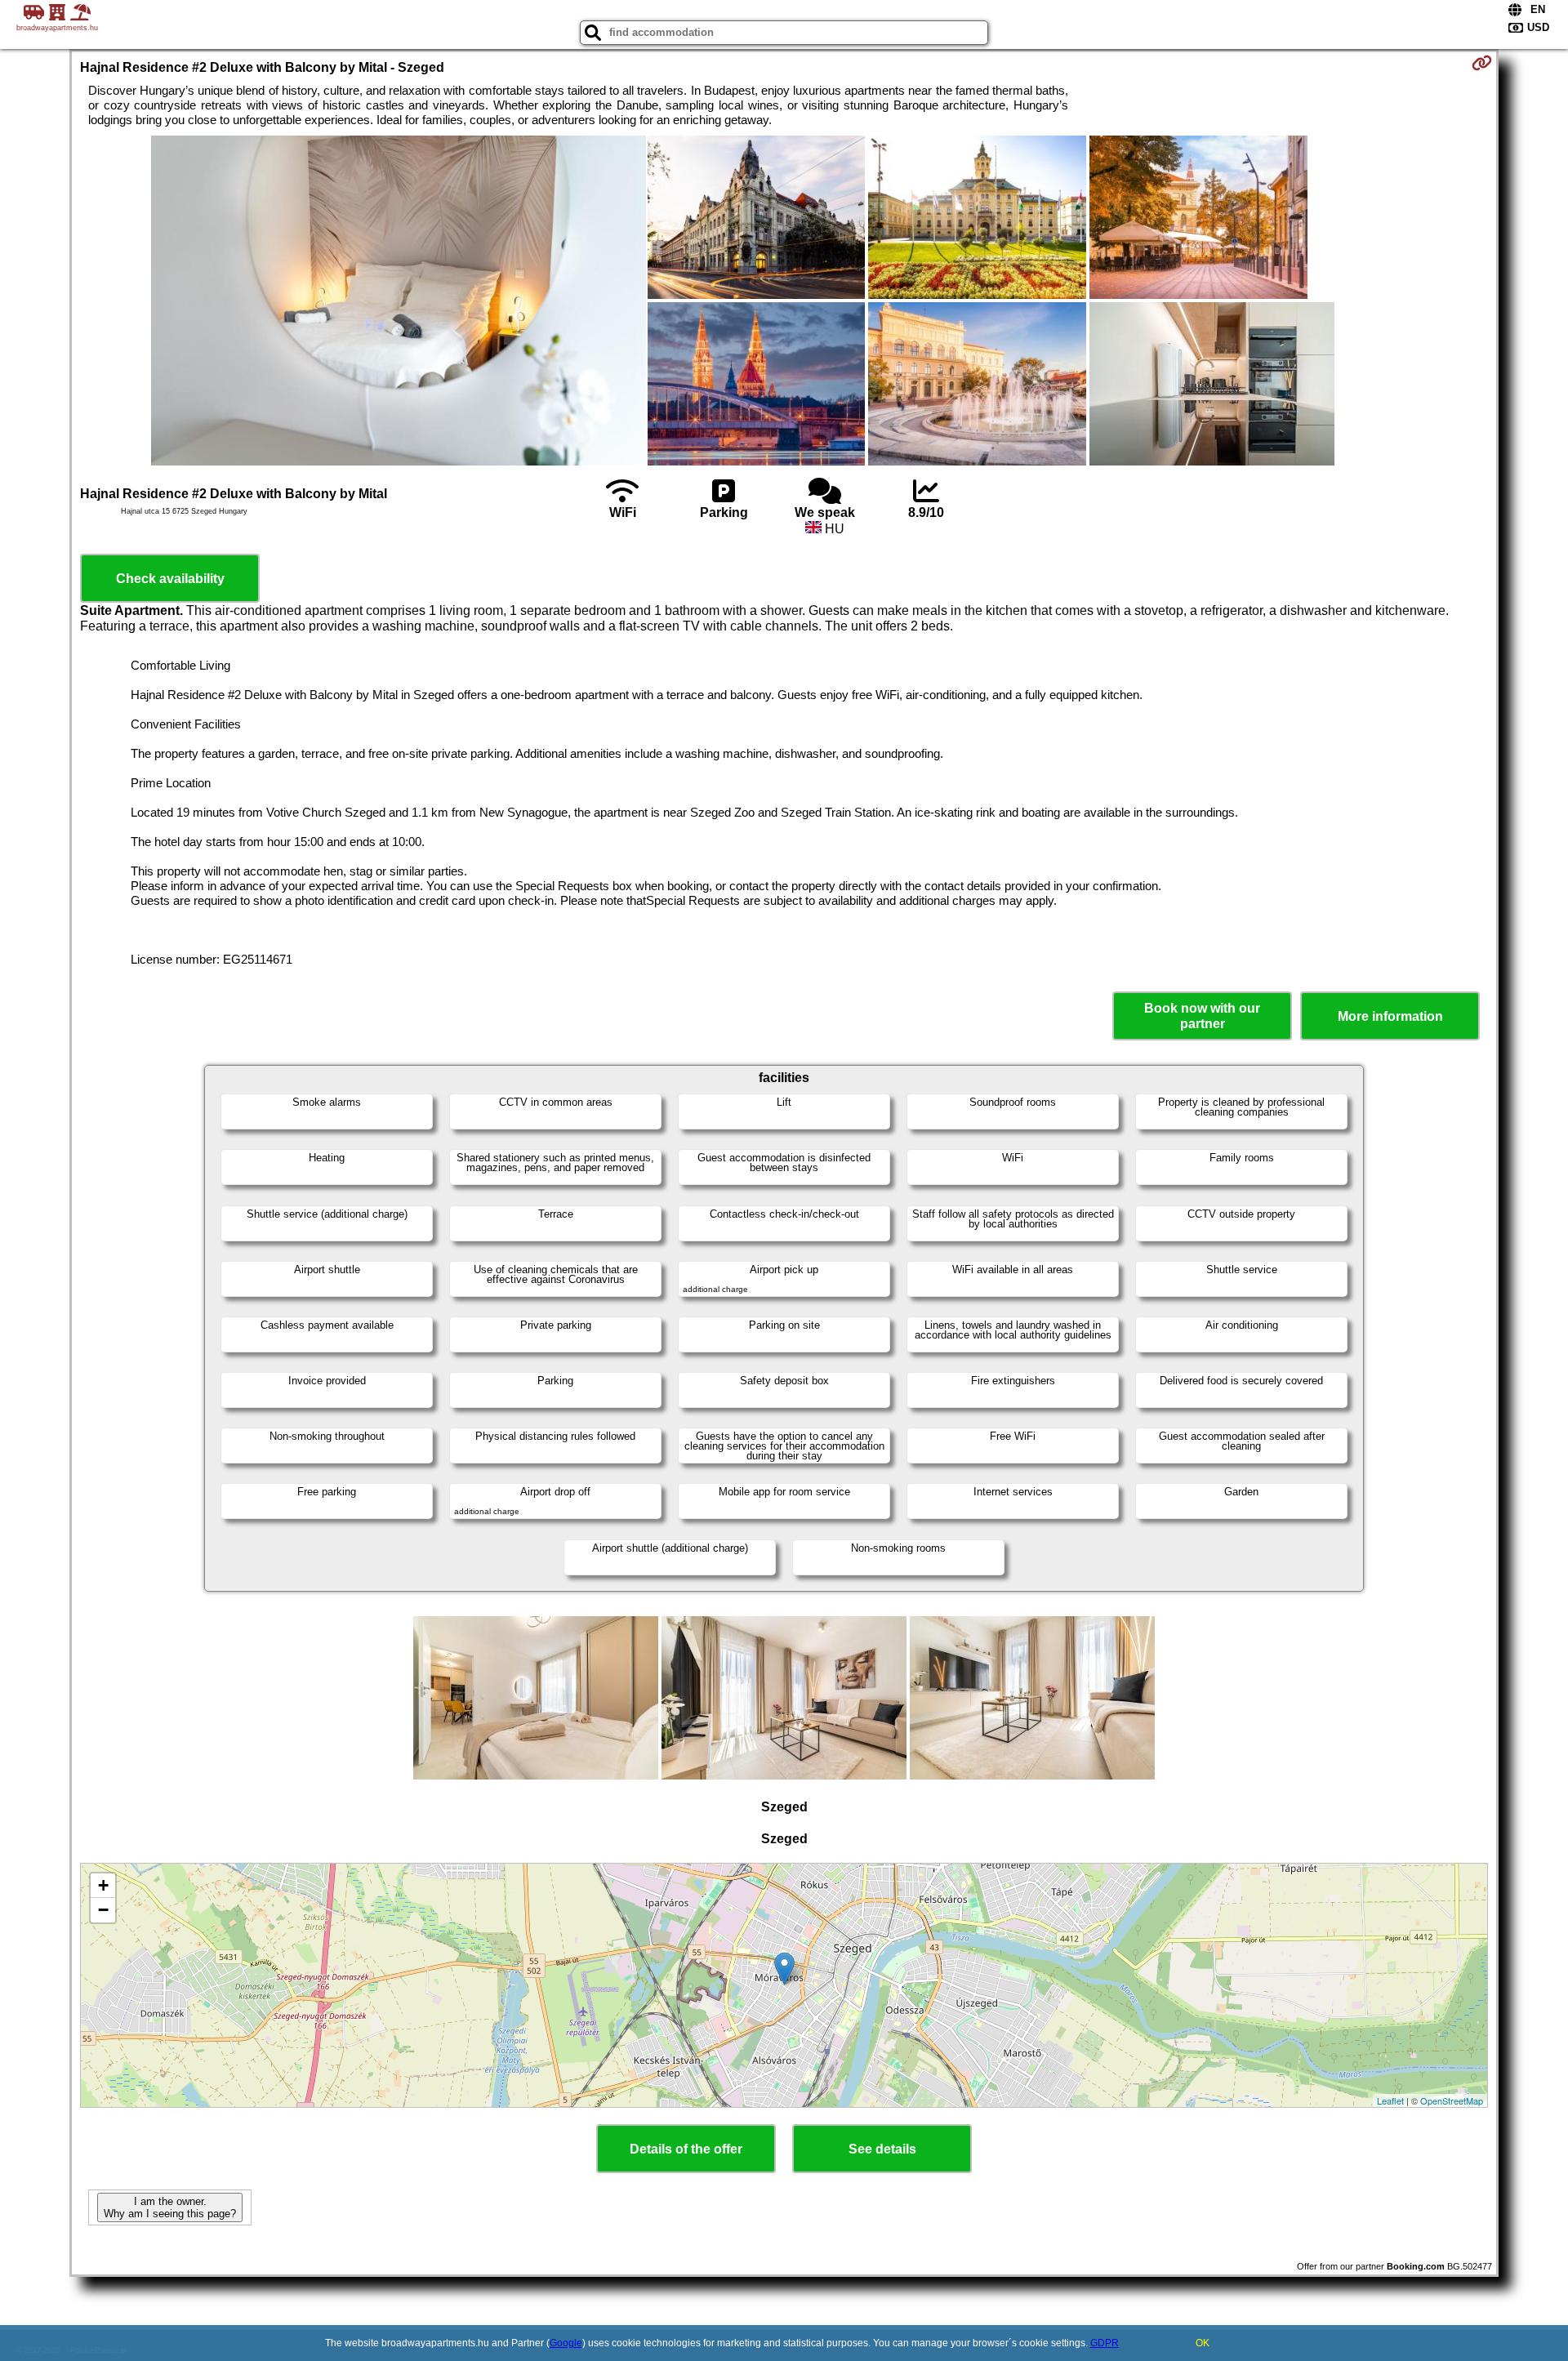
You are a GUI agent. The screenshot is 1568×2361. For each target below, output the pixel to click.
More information (1390, 1016)
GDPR (1105, 2343)
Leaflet (1390, 2100)
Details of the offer (686, 2149)
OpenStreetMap (1452, 2100)
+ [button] (103, 1885)
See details (882, 2149)
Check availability (170, 579)
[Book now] (1482, 63)
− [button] (103, 1910)
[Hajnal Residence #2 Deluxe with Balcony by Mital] (399, 302)
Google (566, 2343)
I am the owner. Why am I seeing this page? (170, 2207)
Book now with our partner (1202, 1016)
